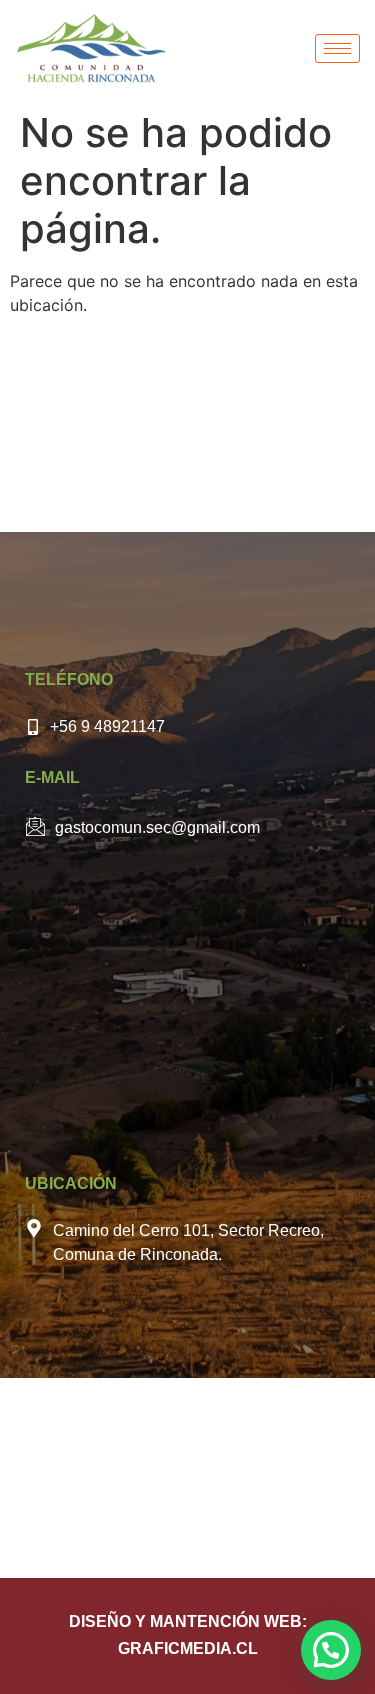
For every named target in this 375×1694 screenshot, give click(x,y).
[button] (331, 1650)
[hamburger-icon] (337, 48)
